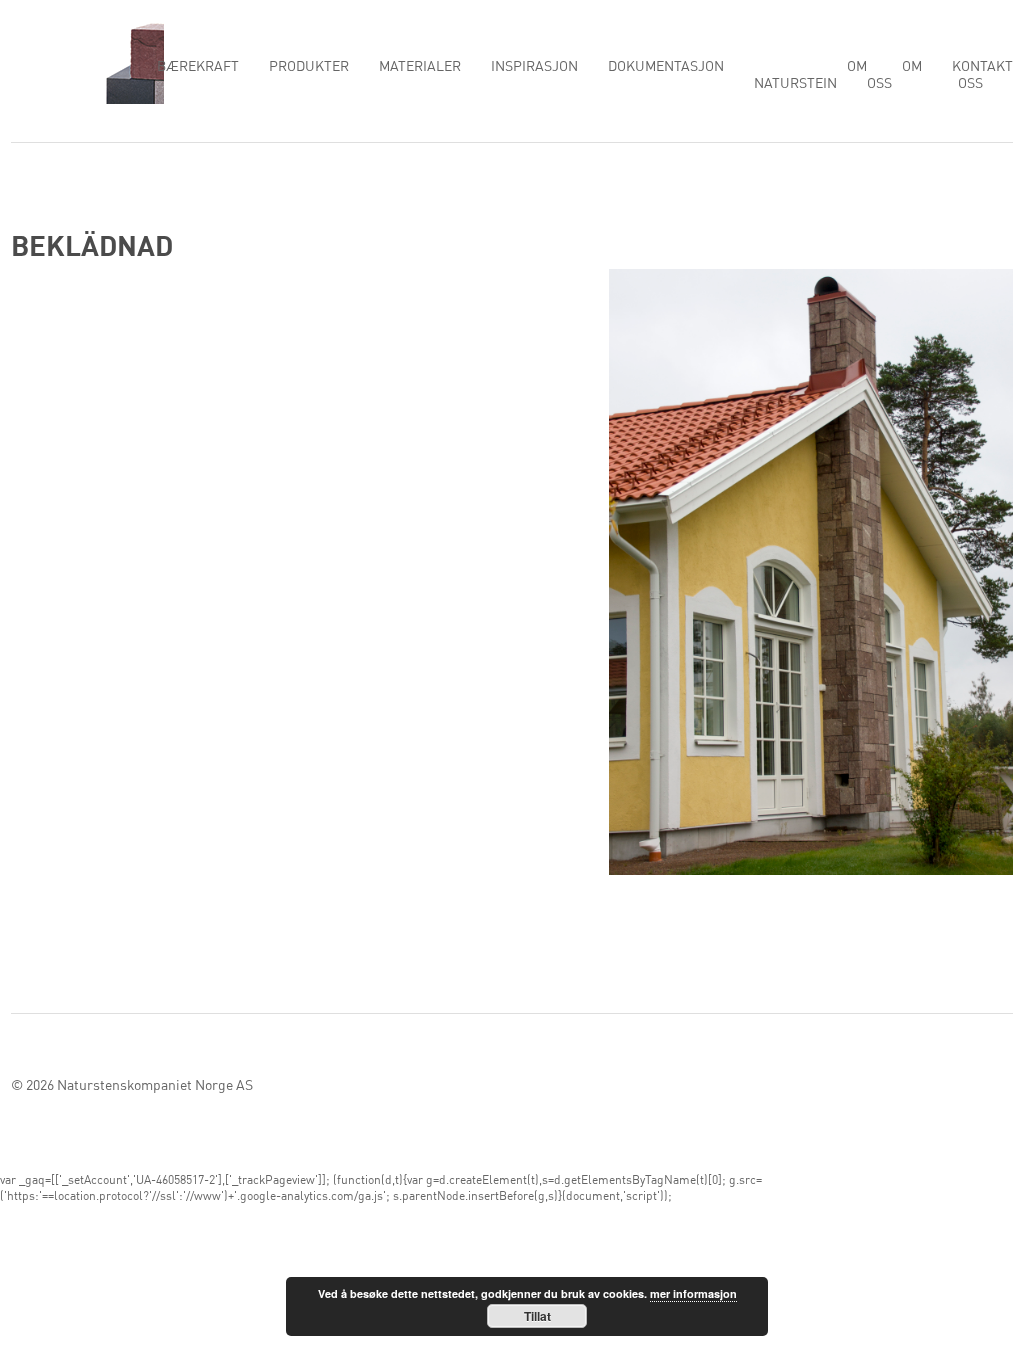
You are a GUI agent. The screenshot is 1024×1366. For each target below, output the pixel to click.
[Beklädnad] (811, 577)
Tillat (537, 1316)
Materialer (420, 67)
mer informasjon (693, 1293)
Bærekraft (198, 67)
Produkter (309, 67)
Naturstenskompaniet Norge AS (155, 1086)
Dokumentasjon (666, 67)
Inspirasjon (534, 67)
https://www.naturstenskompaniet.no (87, 62)
